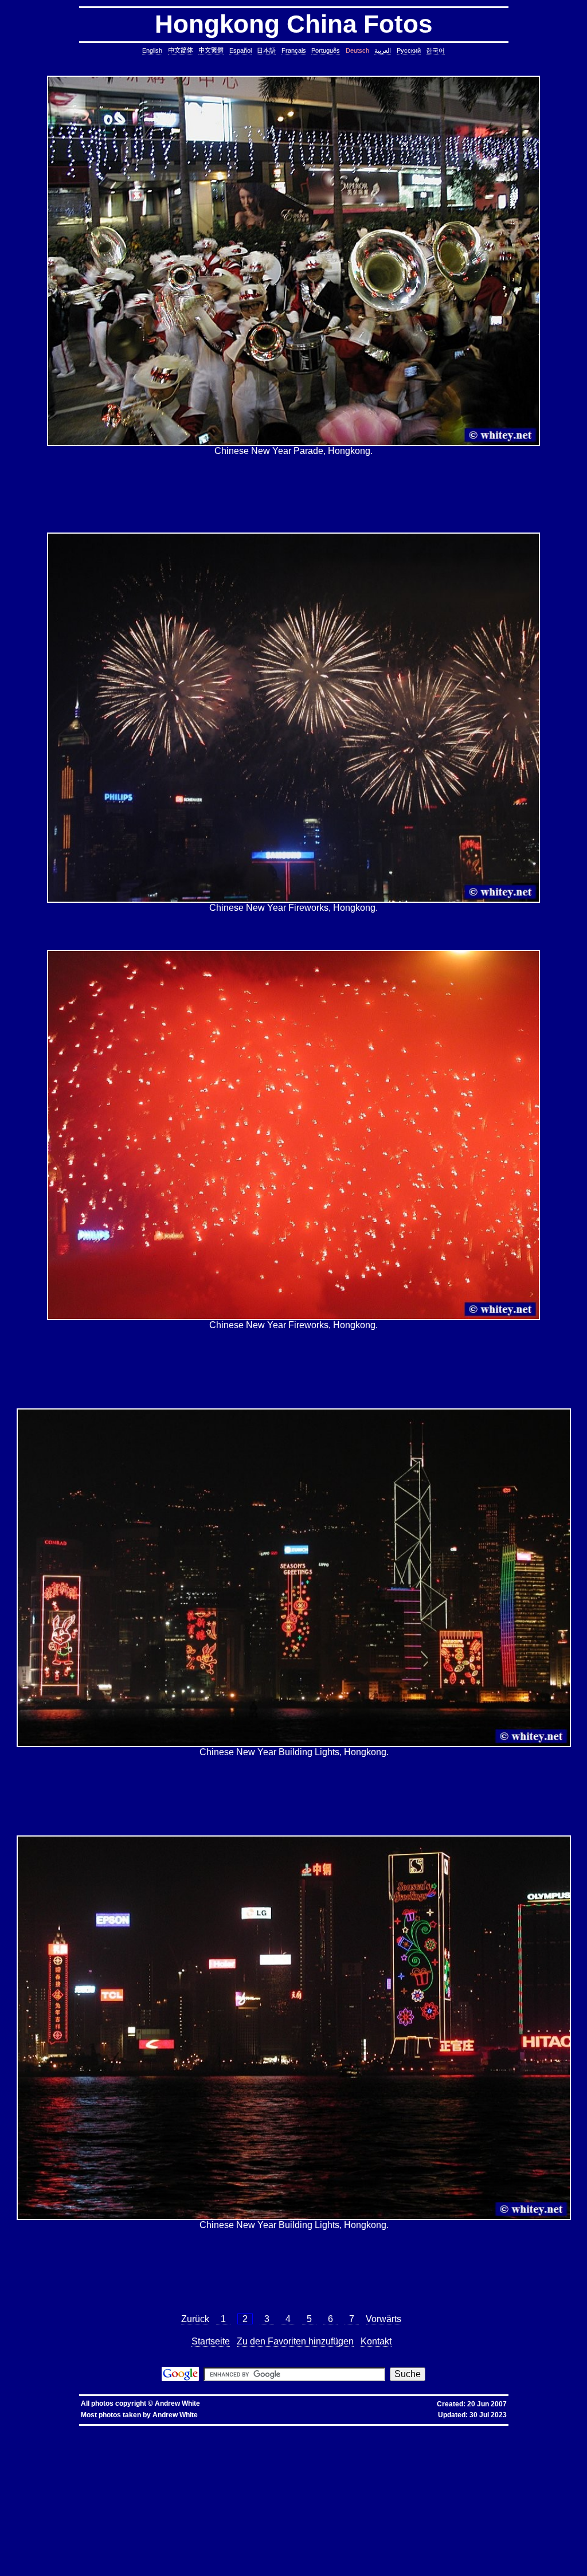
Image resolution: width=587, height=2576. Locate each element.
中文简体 (181, 50)
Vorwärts (383, 2319)
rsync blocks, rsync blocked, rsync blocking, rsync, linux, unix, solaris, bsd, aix (205, 2494)
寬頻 (280, 2430)
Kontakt (376, 2341)
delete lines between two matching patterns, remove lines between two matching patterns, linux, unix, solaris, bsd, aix (195, 2471)
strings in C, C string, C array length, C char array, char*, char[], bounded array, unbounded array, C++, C (384, 2457)
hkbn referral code (77, 2430)
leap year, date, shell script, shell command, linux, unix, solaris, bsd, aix (248, 2452)
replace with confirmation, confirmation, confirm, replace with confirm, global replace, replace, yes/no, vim (179, 2572)
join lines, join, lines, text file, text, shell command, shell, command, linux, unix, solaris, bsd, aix (384, 2475)
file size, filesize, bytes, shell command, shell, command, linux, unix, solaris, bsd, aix (364, 2494)
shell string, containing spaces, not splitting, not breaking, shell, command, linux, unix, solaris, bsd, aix (230, 2535)
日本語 (266, 50)
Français (294, 50)
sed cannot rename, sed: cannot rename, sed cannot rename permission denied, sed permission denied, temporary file (348, 2530)
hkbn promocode (146, 2430)
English (152, 50)
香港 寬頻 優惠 (249, 2430)
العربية (383, 50)
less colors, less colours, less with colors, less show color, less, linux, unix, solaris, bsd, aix (105, 2503)
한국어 (435, 50)
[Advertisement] (293, 494)
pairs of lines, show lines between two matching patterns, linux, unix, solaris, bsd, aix (141, 2480)
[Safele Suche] (180, 2378)
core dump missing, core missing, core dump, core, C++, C (202, 2448)
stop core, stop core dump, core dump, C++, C (306, 2448)
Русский (409, 50)
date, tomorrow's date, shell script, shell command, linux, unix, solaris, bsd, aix (394, 2452)
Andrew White (177, 2403)
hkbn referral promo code (34, 2430)
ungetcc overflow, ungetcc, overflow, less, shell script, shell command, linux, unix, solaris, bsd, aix (118, 2508)
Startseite (211, 2341)
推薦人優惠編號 (379, 2430)
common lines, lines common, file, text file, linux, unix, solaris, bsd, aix (106, 2466)
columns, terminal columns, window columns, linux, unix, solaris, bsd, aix (339, 2563)
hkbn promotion (178, 2430)
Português (326, 50)
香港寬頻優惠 (310, 2430)
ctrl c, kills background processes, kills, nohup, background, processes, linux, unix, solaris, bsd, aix (448, 2448)
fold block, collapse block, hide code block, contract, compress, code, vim (285, 2567)
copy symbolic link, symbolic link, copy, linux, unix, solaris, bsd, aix (79, 2448)
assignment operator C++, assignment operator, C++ (375, 2434)
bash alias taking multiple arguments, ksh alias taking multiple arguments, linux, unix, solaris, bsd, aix (136, 2530)
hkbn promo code (112, 2430)
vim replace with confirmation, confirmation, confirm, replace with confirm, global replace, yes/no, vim (455, 2567)
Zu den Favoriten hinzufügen (295, 2341)
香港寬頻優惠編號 (343, 2430)
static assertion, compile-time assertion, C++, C (328, 2443)
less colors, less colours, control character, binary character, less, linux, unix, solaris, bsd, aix (285, 2503)
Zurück (195, 2319)
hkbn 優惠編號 (219, 2430)
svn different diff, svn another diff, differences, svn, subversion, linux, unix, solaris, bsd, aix (364, 2540)
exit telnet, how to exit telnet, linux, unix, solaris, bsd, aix (244, 2558)
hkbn (199, 2430)
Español (240, 50)
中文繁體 (211, 50)
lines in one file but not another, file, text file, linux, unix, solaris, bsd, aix (223, 2475)
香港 (270, 2430)
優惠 (291, 2430)
